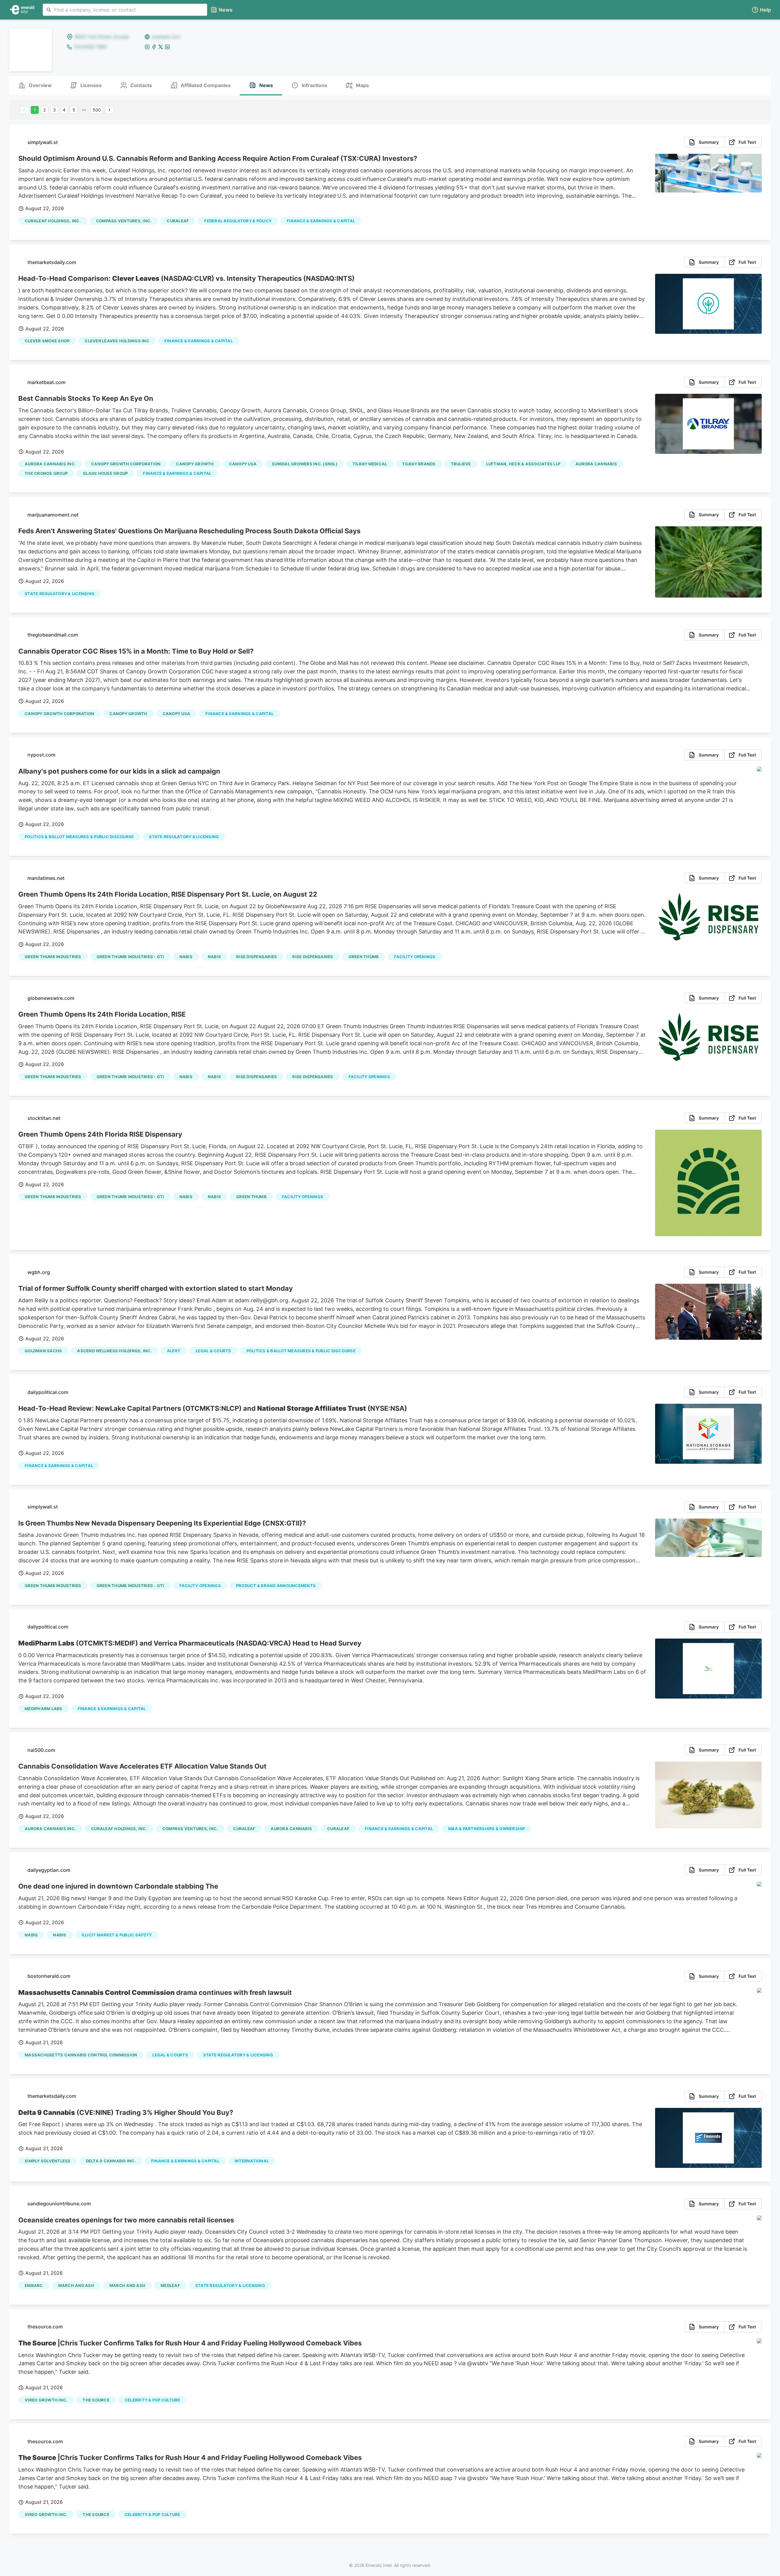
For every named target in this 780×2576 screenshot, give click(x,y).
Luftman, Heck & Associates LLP (523, 464)
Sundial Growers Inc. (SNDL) (305, 464)
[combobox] (125, 10)
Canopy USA (243, 464)
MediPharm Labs (44, 1709)
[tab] (35, 86)
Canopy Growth (195, 464)
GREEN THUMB (364, 957)
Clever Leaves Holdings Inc (117, 341)
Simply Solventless (48, 2161)
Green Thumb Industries (53, 957)
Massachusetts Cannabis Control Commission (81, 2055)
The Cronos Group (46, 473)
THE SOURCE (96, 2400)
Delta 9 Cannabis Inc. (111, 2161)
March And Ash (76, 2285)
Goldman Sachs (43, 1351)
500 (97, 110)
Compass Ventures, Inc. (124, 221)
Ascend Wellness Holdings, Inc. (114, 1351)
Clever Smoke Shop (47, 341)
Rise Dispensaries (257, 957)
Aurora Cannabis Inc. (50, 464)
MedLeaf (170, 2285)
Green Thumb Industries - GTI (130, 957)
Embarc (34, 2285)
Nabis (186, 957)
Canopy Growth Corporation (126, 464)
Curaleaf (178, 221)
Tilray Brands (419, 464)
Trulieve (461, 464)
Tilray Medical (370, 464)
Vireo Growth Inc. (46, 2400)
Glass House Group (105, 473)
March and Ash (127, 2285)
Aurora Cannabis (596, 464)
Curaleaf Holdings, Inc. (53, 221)
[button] (761, 10)
